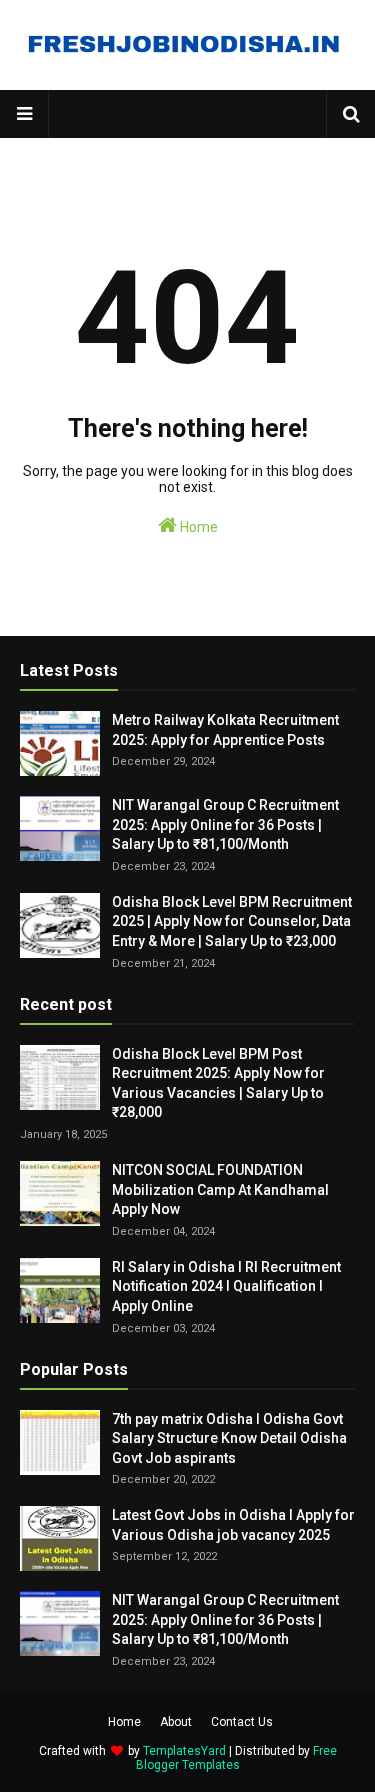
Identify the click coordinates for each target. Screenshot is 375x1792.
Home (197, 527)
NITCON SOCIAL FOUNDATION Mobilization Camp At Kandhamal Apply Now (220, 1189)
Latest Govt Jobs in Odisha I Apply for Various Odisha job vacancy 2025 (233, 1525)
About (176, 1722)
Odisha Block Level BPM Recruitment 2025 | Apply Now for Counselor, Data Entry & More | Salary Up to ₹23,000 (232, 921)
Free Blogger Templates (236, 1758)
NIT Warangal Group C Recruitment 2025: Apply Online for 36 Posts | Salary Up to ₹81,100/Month (225, 824)
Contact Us (242, 1722)
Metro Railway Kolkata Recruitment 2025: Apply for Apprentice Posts (225, 730)
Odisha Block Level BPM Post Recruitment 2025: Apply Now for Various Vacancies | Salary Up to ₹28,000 (218, 1083)
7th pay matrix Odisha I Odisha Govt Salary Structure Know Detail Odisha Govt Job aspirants (229, 1438)
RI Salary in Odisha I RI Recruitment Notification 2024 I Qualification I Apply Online (226, 1286)
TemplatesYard (184, 1751)
